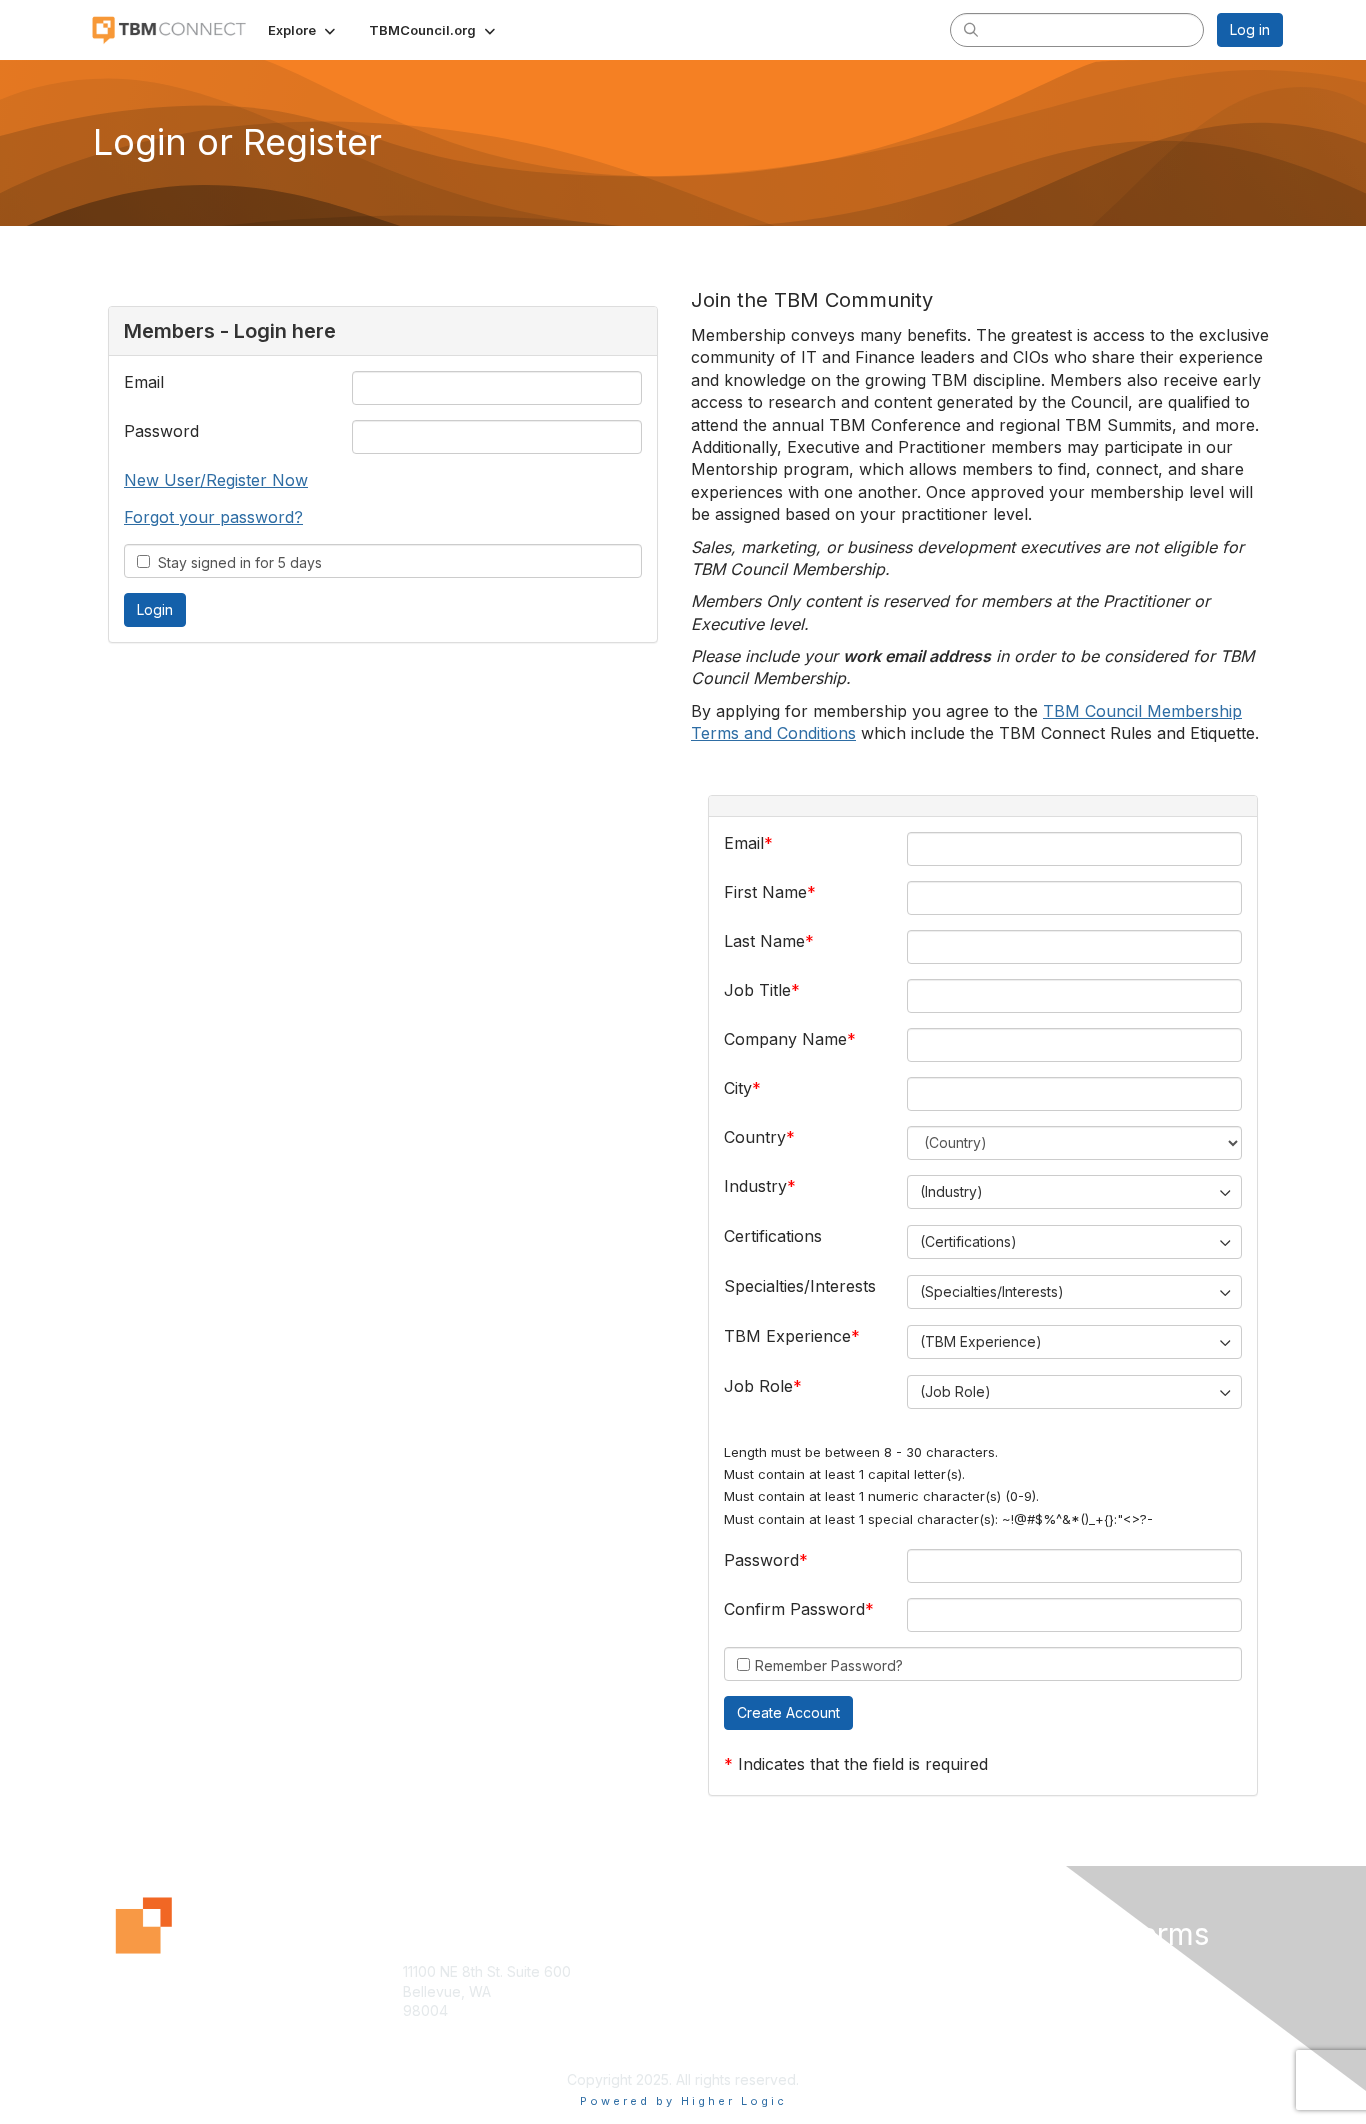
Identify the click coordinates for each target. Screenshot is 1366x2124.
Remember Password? (829, 1665)
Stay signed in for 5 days (236, 562)
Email (144, 382)
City (738, 1088)
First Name (765, 892)
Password (161, 431)
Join (705, 1971)
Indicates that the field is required (863, 1764)
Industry (755, 1186)
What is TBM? (736, 1991)
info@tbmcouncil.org (471, 2049)
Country (755, 1137)
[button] (303, 30)
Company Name (785, 1039)
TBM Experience (787, 1336)
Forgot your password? (213, 517)
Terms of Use (1024, 1991)
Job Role (758, 1386)
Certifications (773, 1236)
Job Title (757, 990)
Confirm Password (794, 1609)
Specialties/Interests (800, 1286)
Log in (1250, 29)
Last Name (764, 941)
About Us (1010, 1971)
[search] (971, 29)
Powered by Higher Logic (683, 2101)
